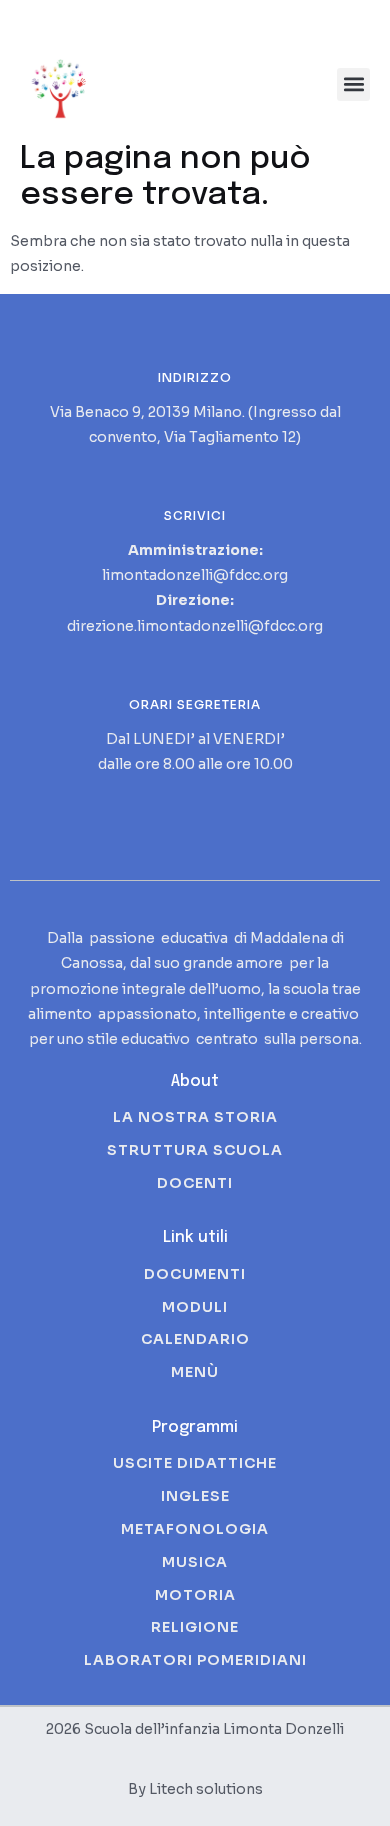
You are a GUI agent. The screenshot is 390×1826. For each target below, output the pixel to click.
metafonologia (195, 1529)
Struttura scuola (195, 1150)
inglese (195, 1496)
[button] (353, 84)
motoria (195, 1595)
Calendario (195, 1339)
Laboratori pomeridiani (195, 1660)
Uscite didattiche (195, 1463)
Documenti (195, 1274)
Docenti (195, 1183)
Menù (195, 1372)
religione (195, 1627)
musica (195, 1562)
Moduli (195, 1307)
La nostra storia (195, 1117)
